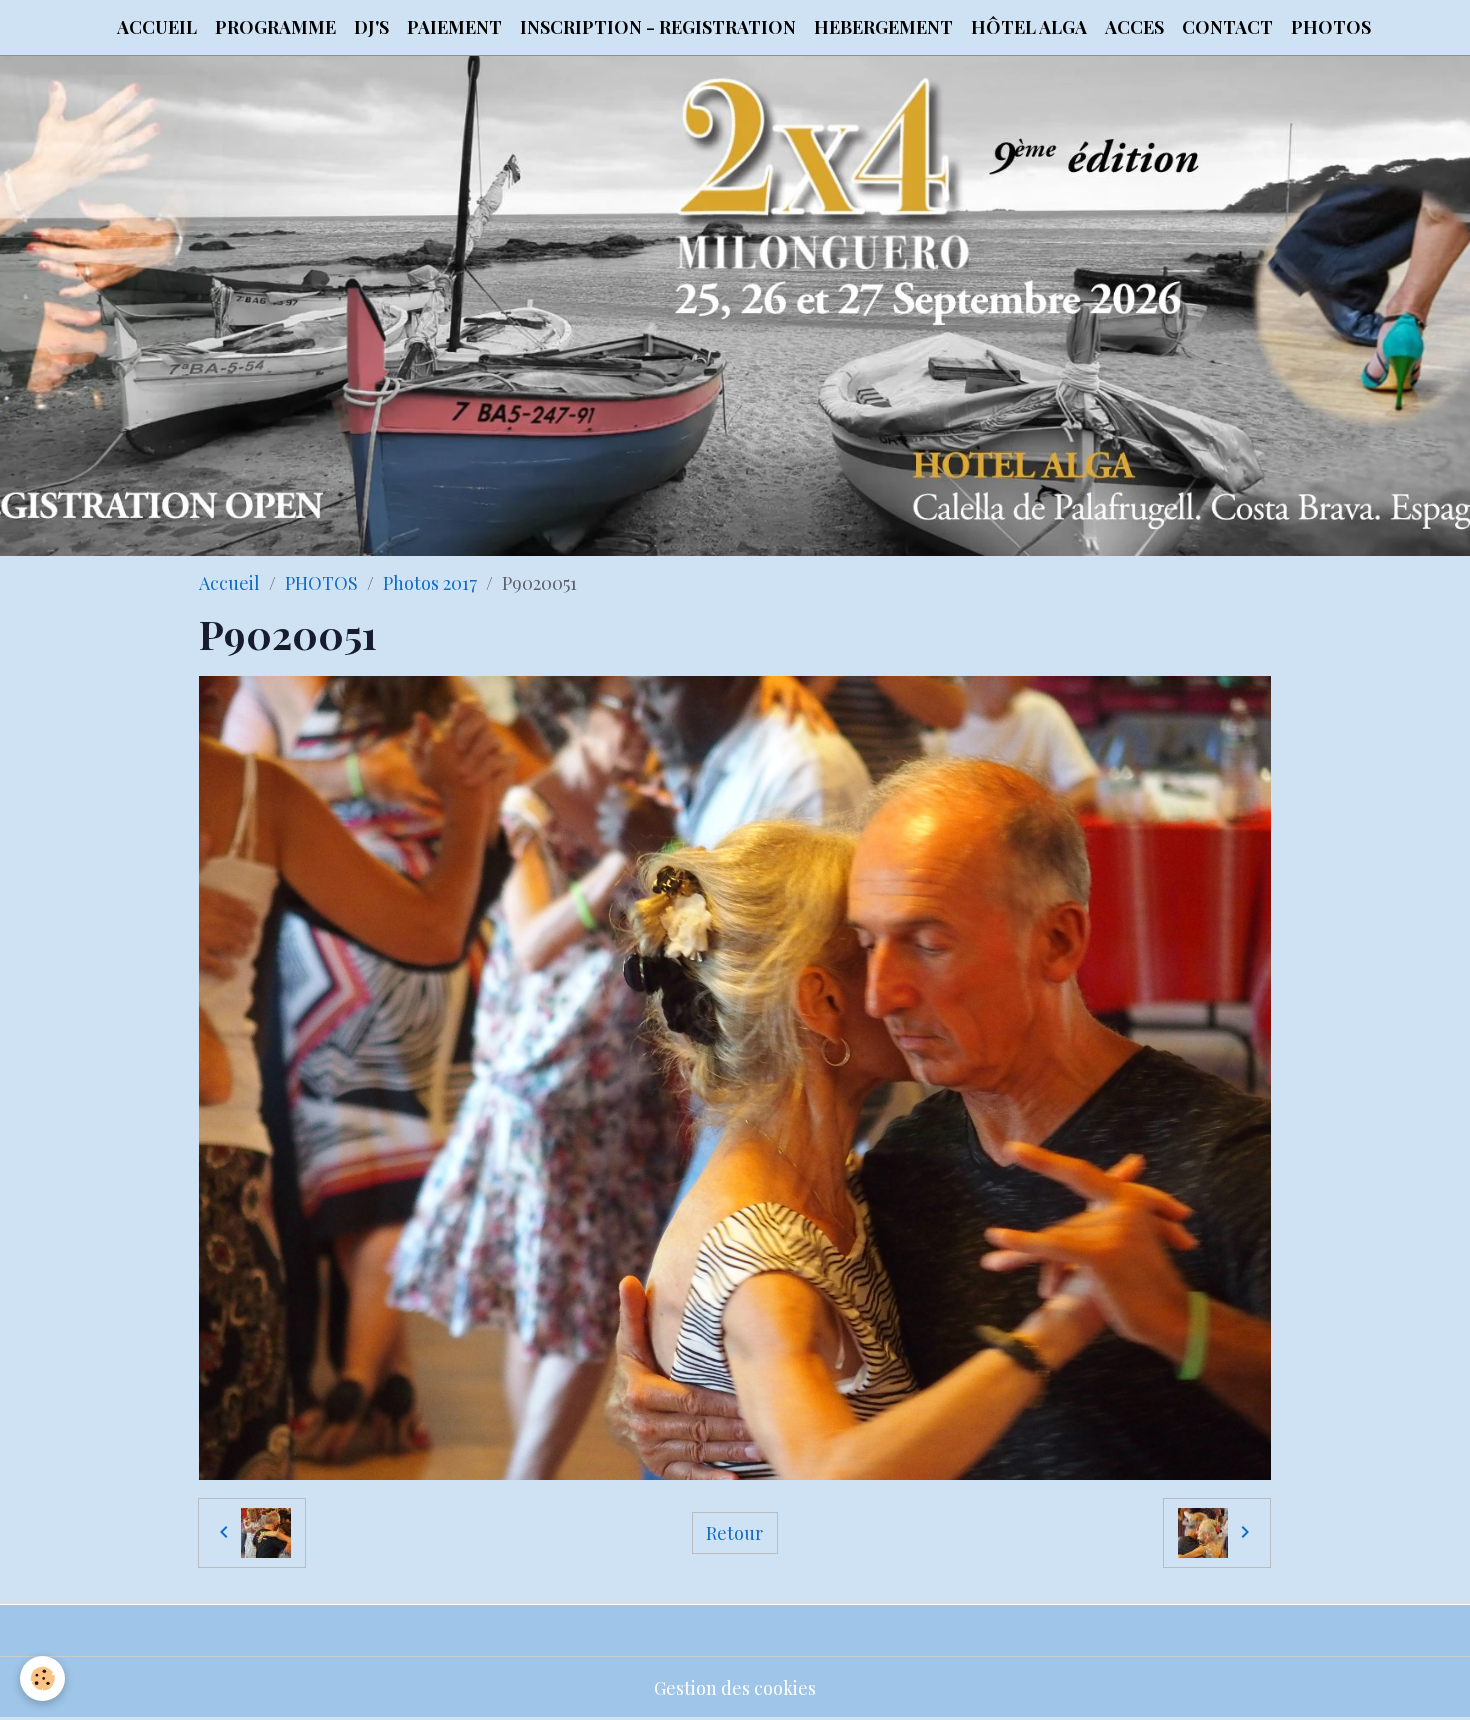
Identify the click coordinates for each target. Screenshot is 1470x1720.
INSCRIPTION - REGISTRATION (658, 27)
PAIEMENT (454, 27)
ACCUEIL (157, 27)
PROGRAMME (275, 27)
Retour (734, 1533)
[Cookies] (42, 1678)
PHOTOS (1331, 27)
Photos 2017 (430, 583)
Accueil (229, 583)
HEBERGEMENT (883, 27)
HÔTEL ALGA (1029, 27)
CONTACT (1227, 27)
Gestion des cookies (735, 1688)
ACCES (1134, 27)
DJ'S (371, 27)
